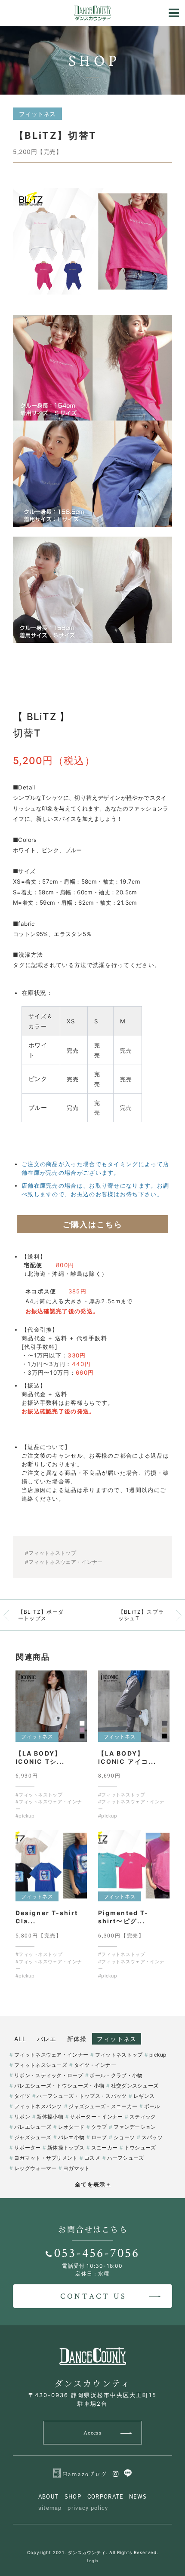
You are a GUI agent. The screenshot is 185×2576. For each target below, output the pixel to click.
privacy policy (88, 2508)
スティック (143, 2117)
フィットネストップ (119, 2055)
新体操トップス (66, 2148)
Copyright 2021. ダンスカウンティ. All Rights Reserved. (93, 2552)
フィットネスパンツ (38, 2106)
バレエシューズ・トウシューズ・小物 (59, 2086)
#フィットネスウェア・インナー (64, 1562)
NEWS (138, 2496)
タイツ (22, 2096)
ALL (20, 2039)
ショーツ (124, 2137)
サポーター (27, 2148)
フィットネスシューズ (41, 2065)
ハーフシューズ (126, 2158)
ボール (152, 2106)
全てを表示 (93, 2184)
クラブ (99, 2127)
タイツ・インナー (95, 2065)
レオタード (71, 2127)
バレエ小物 (71, 2137)
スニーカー (104, 2148)
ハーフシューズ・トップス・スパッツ (82, 2096)
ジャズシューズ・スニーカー (103, 2106)
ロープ (99, 2137)
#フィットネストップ (51, 1553)
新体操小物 (50, 2117)
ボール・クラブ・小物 (116, 2075)
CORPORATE (105, 2496)
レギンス (144, 2096)
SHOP (73, 2496)
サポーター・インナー (96, 2117)
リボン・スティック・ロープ (49, 2075)
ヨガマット (76, 2168)
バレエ (47, 2039)
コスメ (92, 2158)
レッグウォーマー (35, 2168)
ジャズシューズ (33, 2137)
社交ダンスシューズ (135, 2086)
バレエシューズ (33, 2127)
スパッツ (152, 2137)
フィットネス (117, 2039)
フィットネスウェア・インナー (51, 2055)
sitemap (50, 2508)
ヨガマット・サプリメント (46, 2158)
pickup (158, 2055)
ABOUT (49, 2496)
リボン (22, 2117)
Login (93, 2561)
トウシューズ (140, 2148)
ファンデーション (135, 2127)
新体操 (77, 2039)
